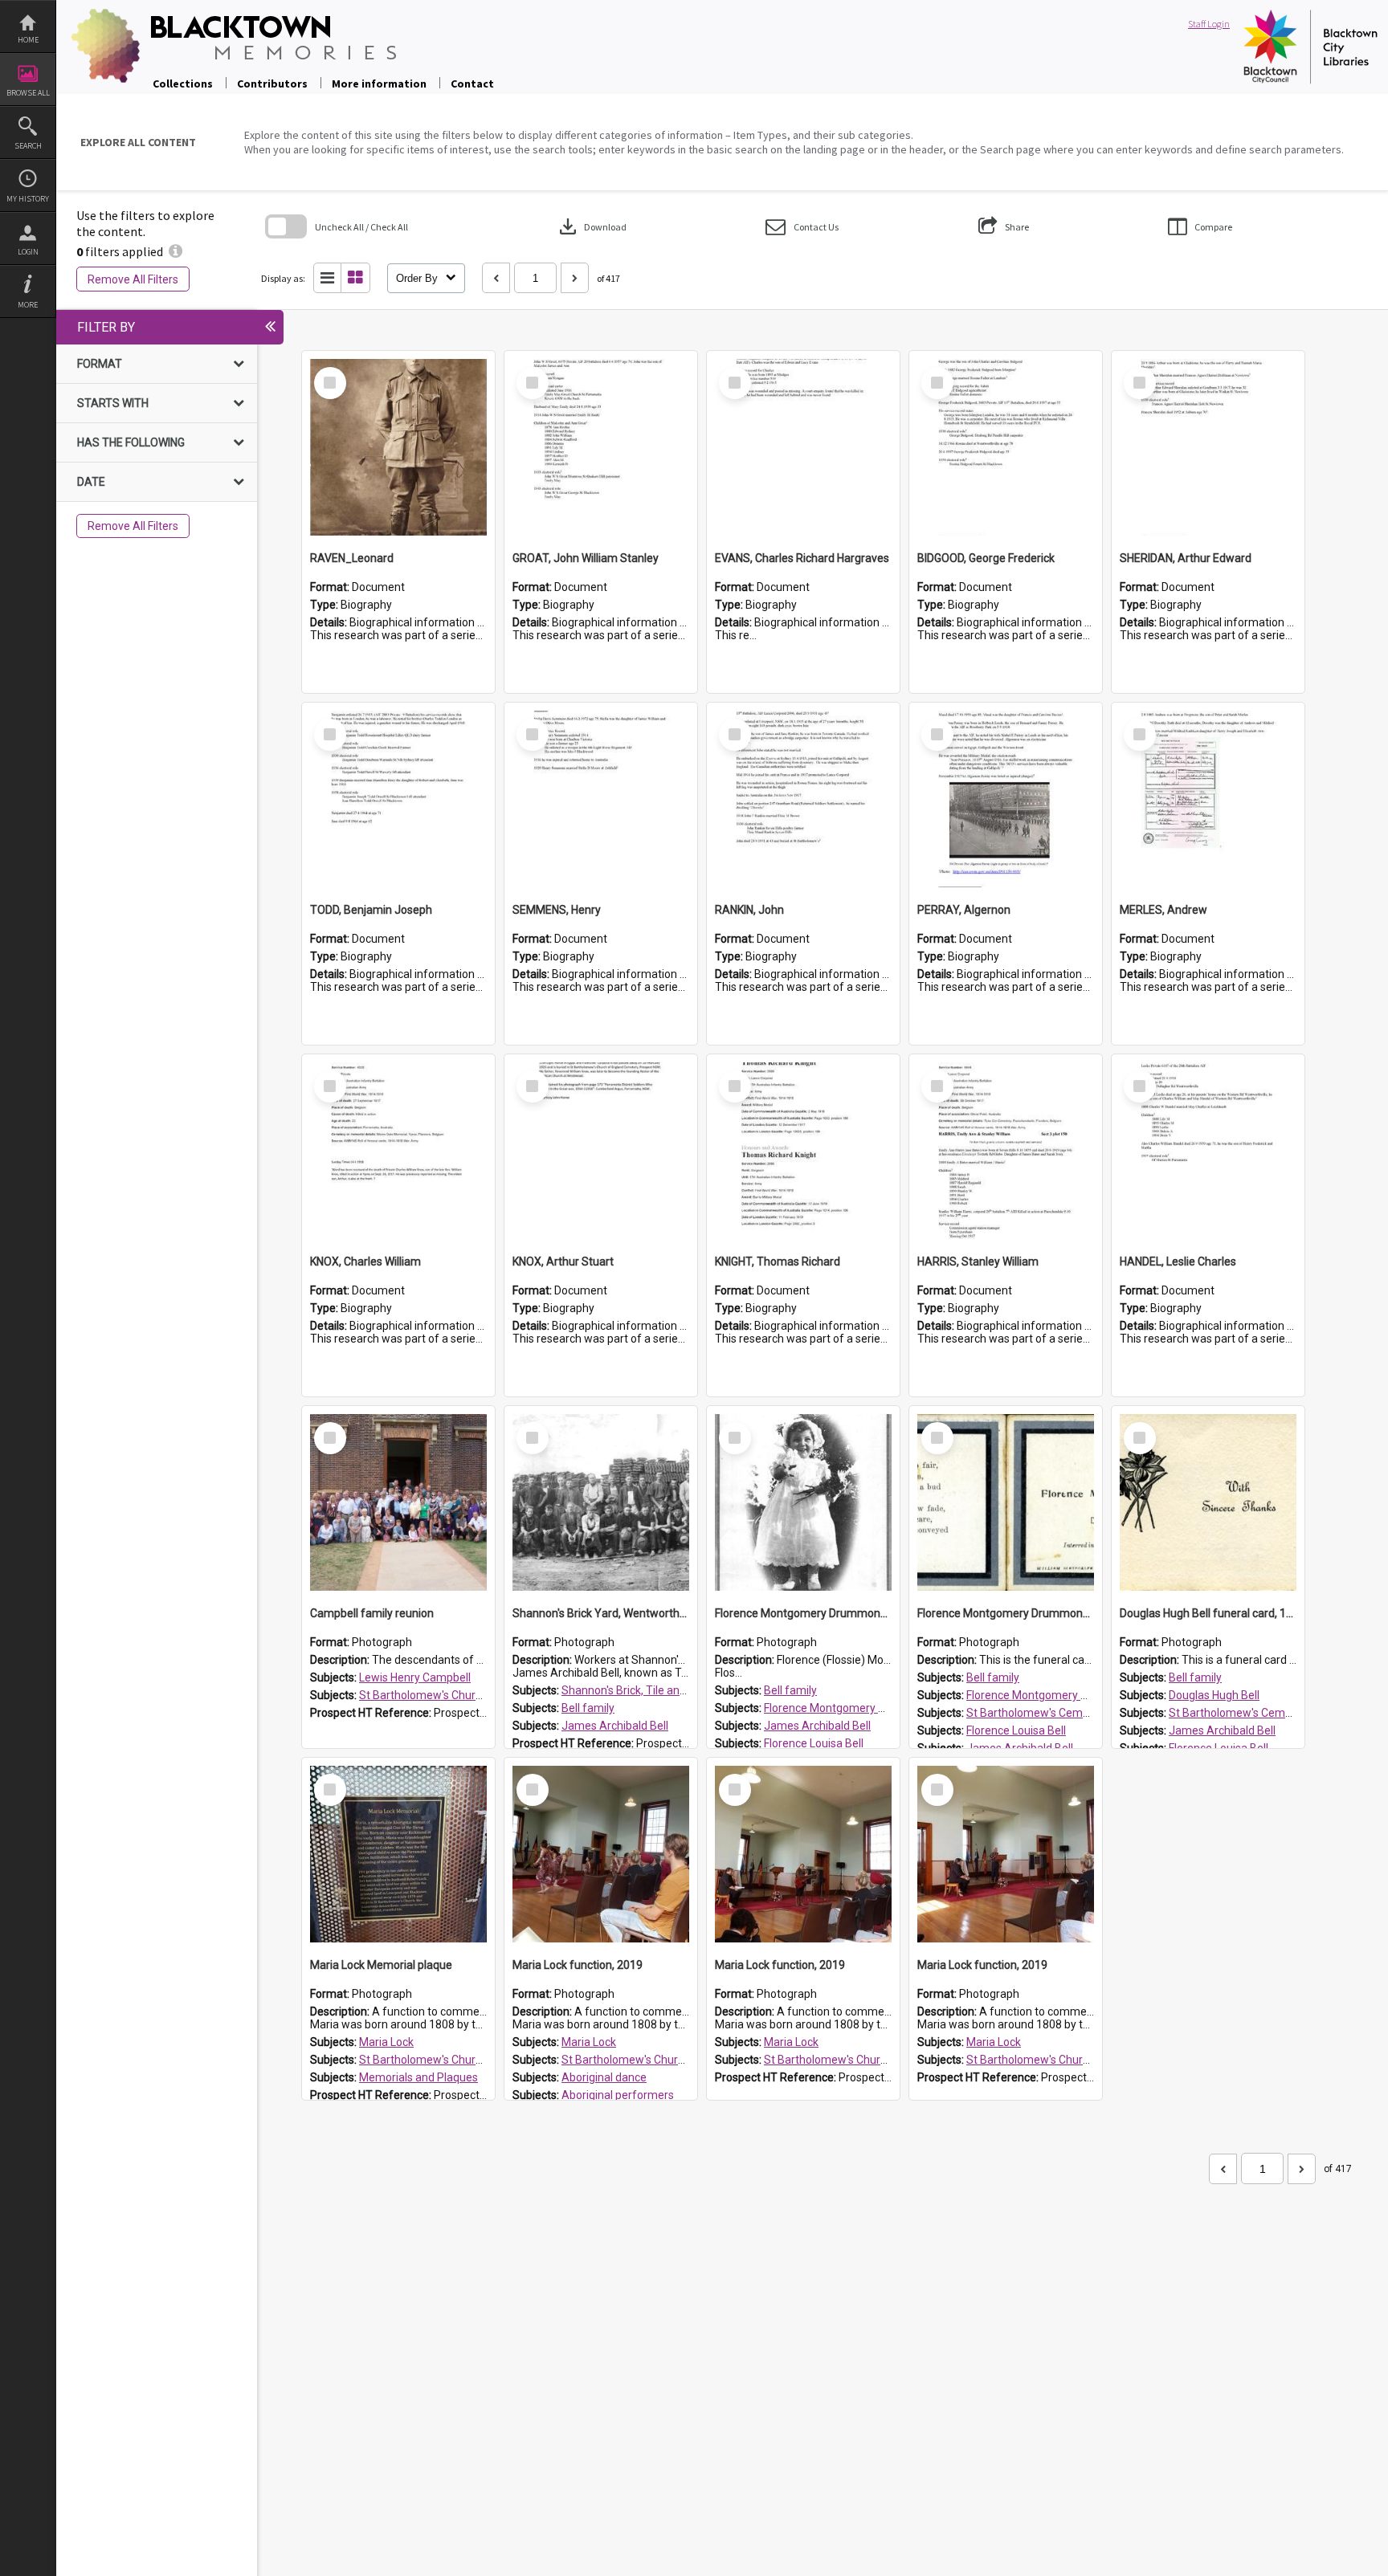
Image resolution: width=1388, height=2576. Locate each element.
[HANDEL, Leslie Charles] (1208, 1151)
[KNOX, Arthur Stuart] (601, 1151)
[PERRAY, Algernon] (1006, 799)
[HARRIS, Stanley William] (1006, 1151)
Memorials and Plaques (418, 2077)
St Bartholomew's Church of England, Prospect (477, 1695)
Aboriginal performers (618, 2095)
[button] (802, 227)
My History (28, 199)
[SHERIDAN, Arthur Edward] (1208, 447)
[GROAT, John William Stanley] (601, 447)
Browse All (28, 93)
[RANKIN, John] (803, 799)
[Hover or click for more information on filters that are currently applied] (176, 251)
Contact (472, 84)
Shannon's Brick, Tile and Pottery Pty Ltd (663, 1690)
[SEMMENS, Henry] (601, 799)
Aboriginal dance (604, 2077)
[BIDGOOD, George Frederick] (1006, 447)
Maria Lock (386, 2042)
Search (28, 146)
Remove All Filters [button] (133, 279)
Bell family (588, 1708)
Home (28, 40)
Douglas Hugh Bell (1214, 1695)
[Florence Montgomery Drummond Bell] (803, 1502)
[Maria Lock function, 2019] (601, 1854)
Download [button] (591, 226)
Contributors (272, 84)
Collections (183, 84)
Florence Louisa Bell (814, 1743)
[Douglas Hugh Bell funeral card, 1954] (1208, 1502)
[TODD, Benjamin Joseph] (398, 799)
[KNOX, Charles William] (398, 1151)
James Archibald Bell (615, 1726)
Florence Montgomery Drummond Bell (860, 1708)
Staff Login (1209, 24)
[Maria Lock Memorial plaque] (398, 1854)
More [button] (28, 305)
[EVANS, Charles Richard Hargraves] (803, 447)
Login (28, 252)
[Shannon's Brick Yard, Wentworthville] (601, 1502)
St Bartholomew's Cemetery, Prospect (1063, 1713)
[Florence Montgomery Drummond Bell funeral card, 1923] (1006, 1502)
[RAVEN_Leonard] (398, 447)
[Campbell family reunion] (398, 1502)
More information (379, 84)
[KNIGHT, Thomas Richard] (803, 1151)
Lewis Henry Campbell (415, 1677)
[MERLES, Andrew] (1208, 799)
